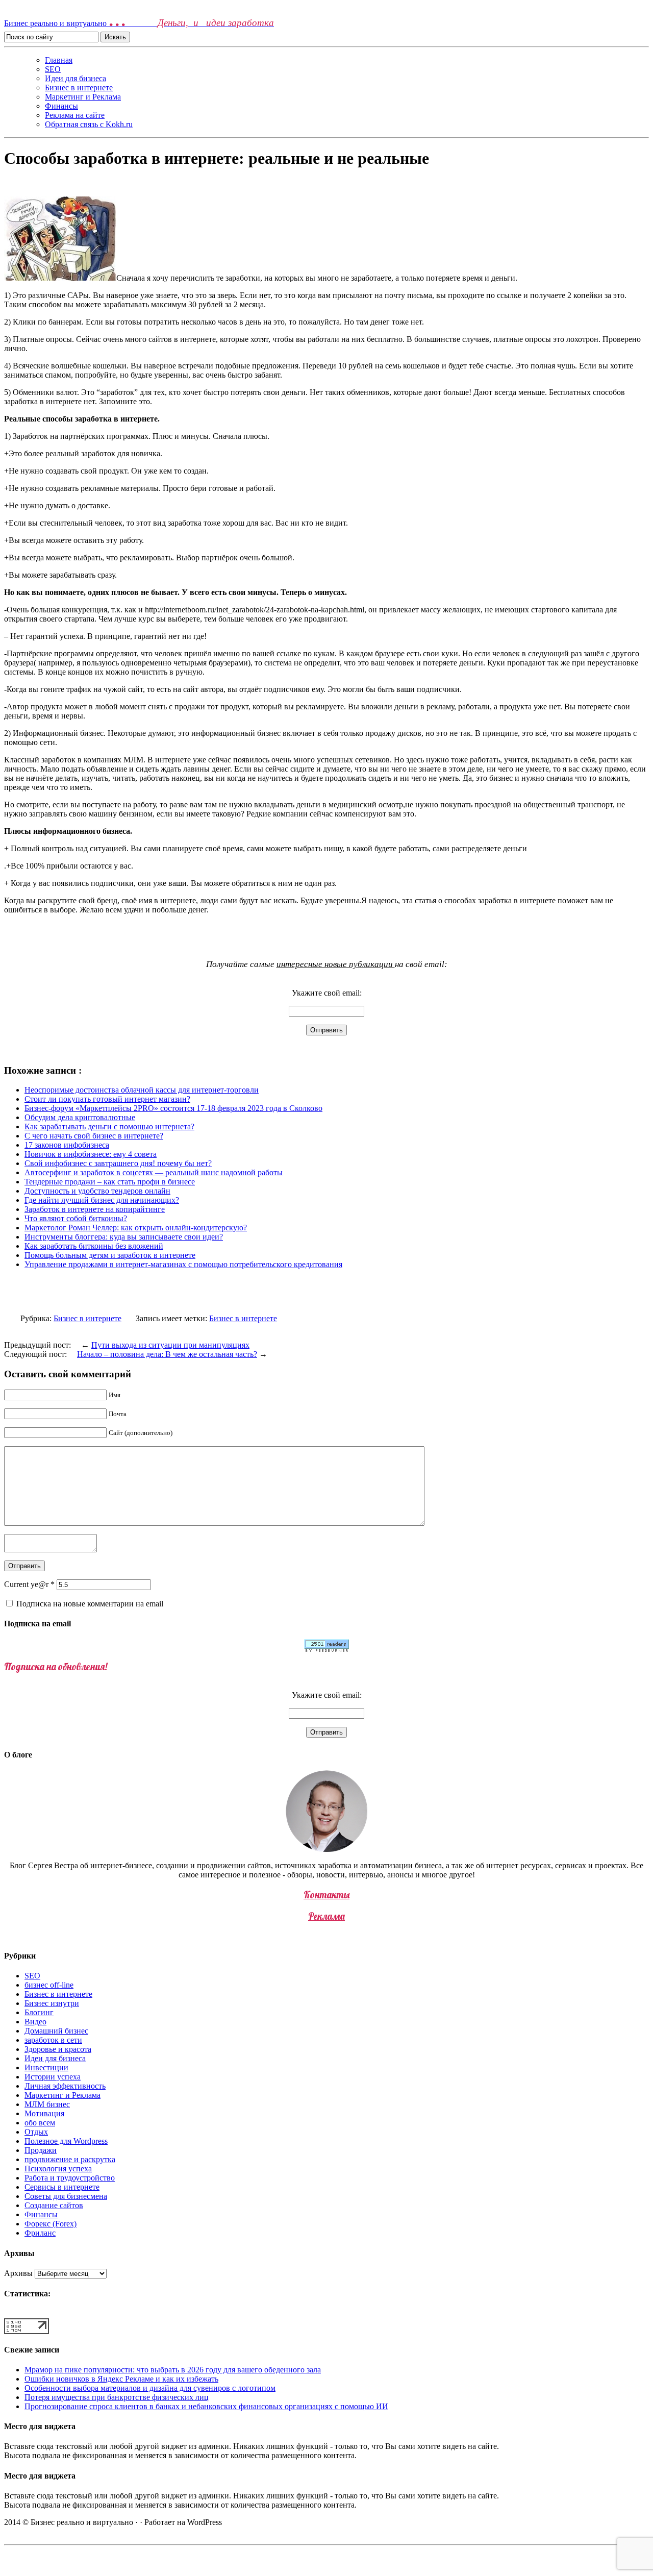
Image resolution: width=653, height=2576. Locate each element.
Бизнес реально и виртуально (139, 23)
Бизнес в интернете (79, 88)
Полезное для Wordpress (66, 2141)
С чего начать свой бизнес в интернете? (94, 1136)
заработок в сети (53, 2040)
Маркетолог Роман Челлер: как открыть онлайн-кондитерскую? (136, 1228)
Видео (35, 2022)
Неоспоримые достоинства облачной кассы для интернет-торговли (142, 1090)
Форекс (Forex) (51, 2224)
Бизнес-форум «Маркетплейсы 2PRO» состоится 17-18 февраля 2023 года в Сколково (173, 1108)
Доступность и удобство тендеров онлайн (97, 1191)
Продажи (41, 2150)
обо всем (40, 2123)
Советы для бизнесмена (66, 2196)
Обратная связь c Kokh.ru (89, 124)
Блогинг (39, 2012)
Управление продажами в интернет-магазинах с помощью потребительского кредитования (183, 1264)
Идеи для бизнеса (76, 78)
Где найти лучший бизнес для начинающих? (102, 1200)
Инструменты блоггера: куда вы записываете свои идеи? (124, 1237)
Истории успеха (53, 2077)
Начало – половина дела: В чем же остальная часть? (167, 1354)
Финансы (61, 106)
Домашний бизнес (56, 2031)
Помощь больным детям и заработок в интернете (110, 1255)
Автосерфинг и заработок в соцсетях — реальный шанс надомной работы (154, 1172)
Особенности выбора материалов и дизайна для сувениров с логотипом (150, 2388)
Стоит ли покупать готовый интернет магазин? (107, 1099)
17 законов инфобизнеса (67, 1145)
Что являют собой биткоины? (76, 1218)
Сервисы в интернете (62, 2187)
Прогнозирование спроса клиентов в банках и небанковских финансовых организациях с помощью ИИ (206, 2406)
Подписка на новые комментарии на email (90, 1604)
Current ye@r (29, 1584)
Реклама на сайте (75, 115)
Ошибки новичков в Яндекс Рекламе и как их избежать (121, 2379)
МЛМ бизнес (47, 2104)
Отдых (36, 2132)
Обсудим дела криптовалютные (80, 1117)
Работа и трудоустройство (70, 2178)
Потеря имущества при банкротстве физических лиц (117, 2397)
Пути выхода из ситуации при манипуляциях (170, 1345)
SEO (53, 69)
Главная (59, 60)
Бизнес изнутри (52, 2003)
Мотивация (44, 2113)
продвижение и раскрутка (70, 2159)
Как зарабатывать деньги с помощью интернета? (109, 1126)
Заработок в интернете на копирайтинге (95, 1209)
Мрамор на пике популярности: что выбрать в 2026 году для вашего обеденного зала (173, 2370)
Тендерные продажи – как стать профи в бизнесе (110, 1182)
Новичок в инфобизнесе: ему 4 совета (91, 1154)
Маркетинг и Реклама (83, 97)
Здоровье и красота (58, 2049)
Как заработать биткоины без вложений (94, 1246)
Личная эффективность (65, 2086)
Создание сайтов (54, 2205)
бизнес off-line (49, 1985)
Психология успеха (58, 2169)
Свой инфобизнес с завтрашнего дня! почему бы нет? (118, 1163)
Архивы (18, 2273)
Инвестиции (46, 2067)
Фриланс (40, 2233)
